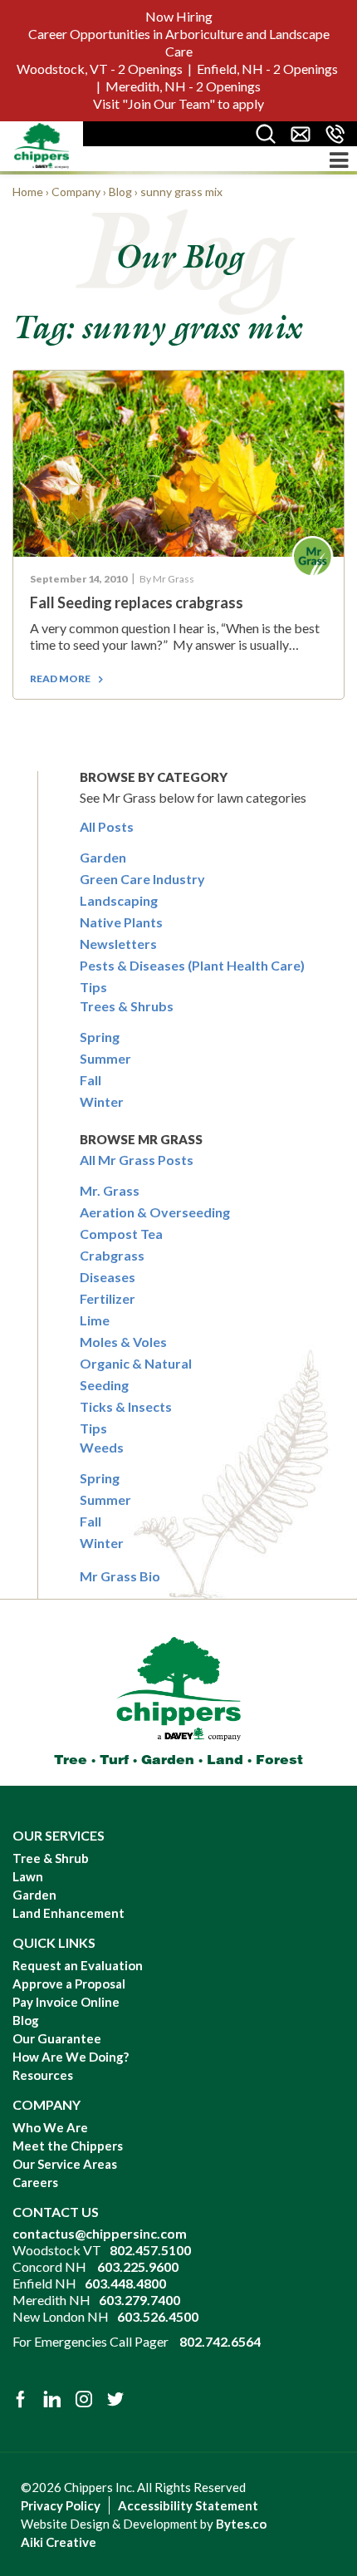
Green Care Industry (142, 879)
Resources (43, 2075)
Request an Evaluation (78, 1965)
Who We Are (50, 2127)
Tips (93, 987)
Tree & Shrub (51, 1858)
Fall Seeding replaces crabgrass (137, 602)
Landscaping (119, 900)
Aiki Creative (59, 2542)
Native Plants (121, 922)
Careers (35, 2182)
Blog (26, 2020)
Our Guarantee (57, 2038)
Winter (102, 1101)
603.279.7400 (139, 2300)
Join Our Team (169, 103)
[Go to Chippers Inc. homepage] (42, 145)
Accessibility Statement (188, 2505)
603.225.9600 (138, 2266)
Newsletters (118, 944)
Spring (100, 1037)
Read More (60, 678)
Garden (103, 857)
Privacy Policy (61, 2505)
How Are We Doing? (71, 2057)
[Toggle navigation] (339, 160)
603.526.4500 (158, 2316)
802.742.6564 (220, 2341)
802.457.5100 (150, 2250)
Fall (90, 1080)
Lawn (28, 1876)
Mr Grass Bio (120, 1576)
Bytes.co (241, 2524)
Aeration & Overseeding (155, 1212)
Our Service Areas (65, 2164)
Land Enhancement (68, 1913)
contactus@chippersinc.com (100, 2233)
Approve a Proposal (69, 1984)
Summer (105, 1058)
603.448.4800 (125, 2283)
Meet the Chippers (68, 2146)
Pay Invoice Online (66, 2002)
